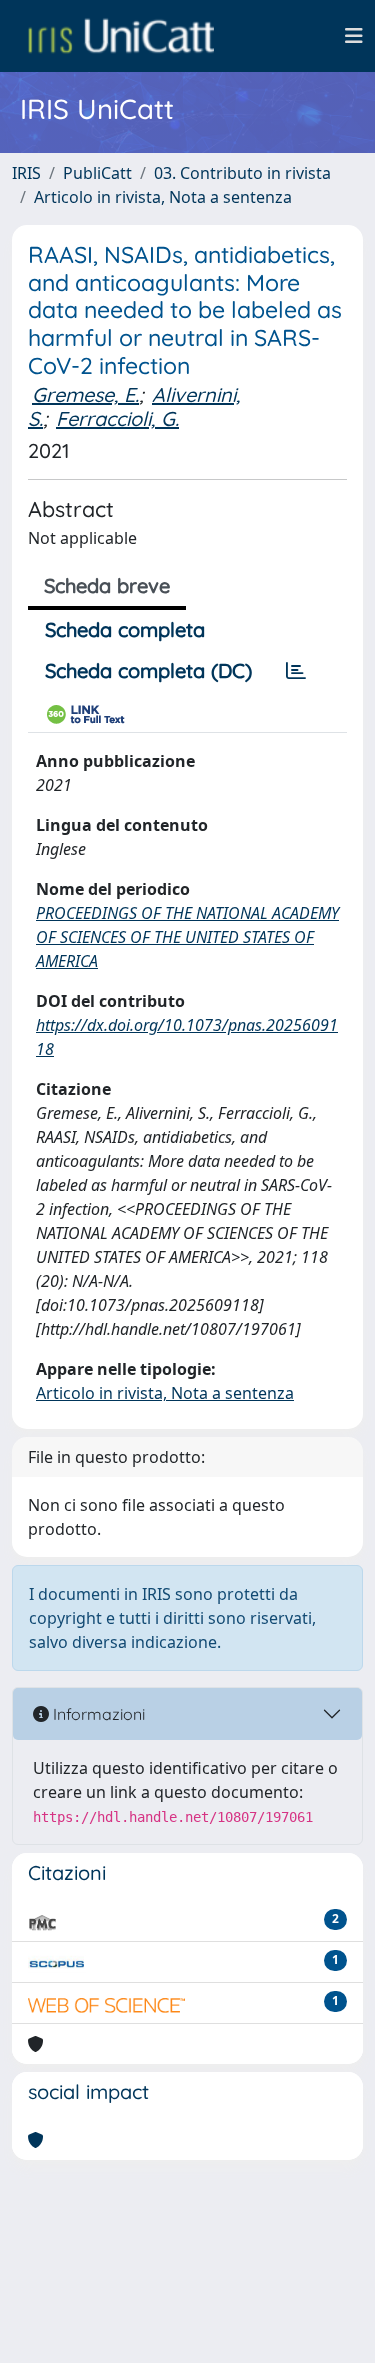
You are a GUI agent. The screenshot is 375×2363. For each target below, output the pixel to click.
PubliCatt (97, 173)
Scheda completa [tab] (125, 629)
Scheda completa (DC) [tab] (148, 670)
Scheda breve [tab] (107, 585)
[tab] (296, 671)
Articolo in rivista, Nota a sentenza (163, 197)
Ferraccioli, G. (117, 418)
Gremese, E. (85, 394)
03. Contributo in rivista (242, 173)
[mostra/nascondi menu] (354, 36)
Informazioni (97, 1714)
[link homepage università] (121, 36)
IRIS (26, 173)
